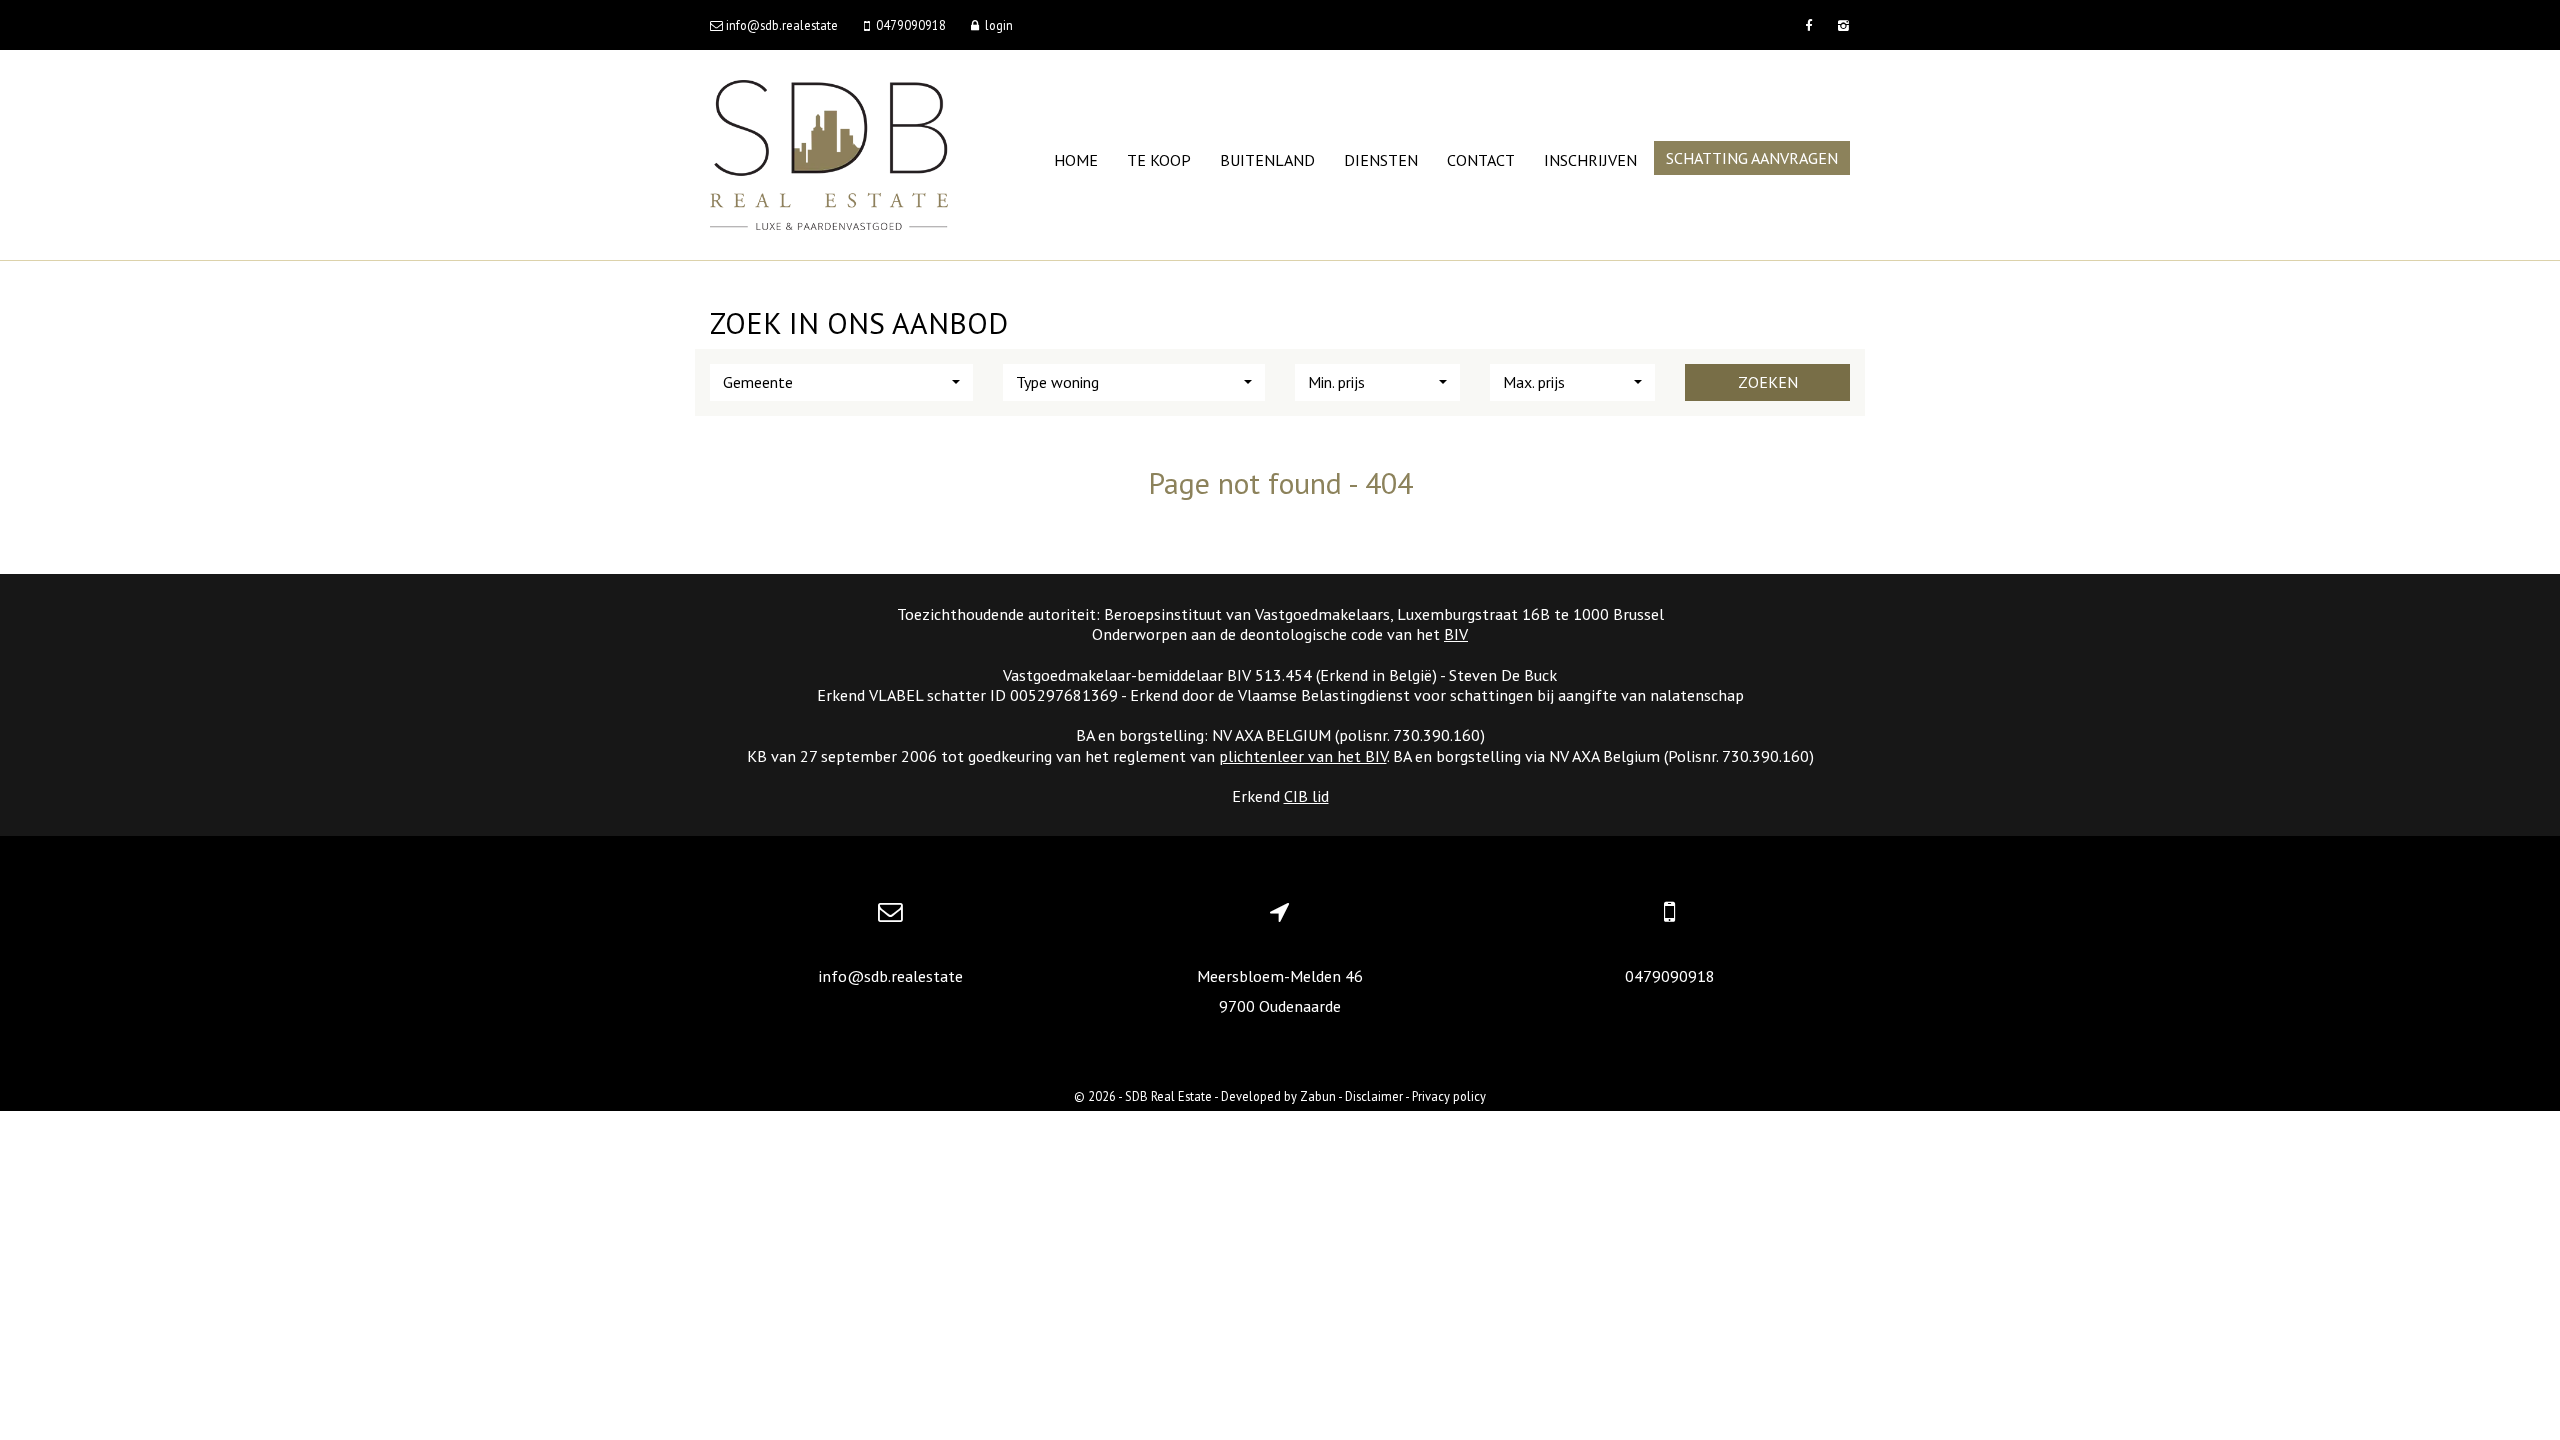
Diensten (1381, 160)
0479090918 (1670, 976)
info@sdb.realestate (890, 976)
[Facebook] (1808, 25)
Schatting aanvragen (1752, 158)
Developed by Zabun (1278, 1096)
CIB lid (1306, 796)
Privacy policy (1449, 1096)
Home (1076, 160)
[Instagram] (1841, 25)
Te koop (1159, 160)
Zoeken (1768, 382)
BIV (1456, 634)
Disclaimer (1374, 1096)
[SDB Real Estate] (829, 153)
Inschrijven (1590, 160)
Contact (1481, 160)
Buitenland (1267, 160)
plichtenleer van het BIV (1303, 756)
